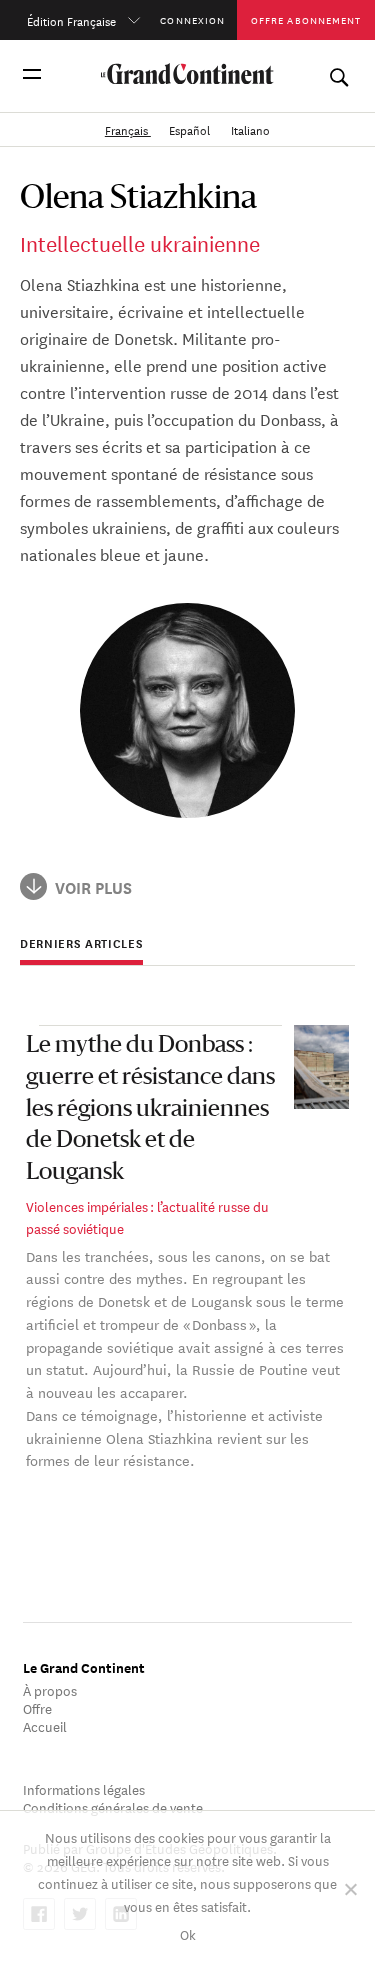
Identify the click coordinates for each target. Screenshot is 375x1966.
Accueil (45, 1725)
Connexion (192, 19)
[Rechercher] (338, 73)
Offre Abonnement (306, 19)
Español (191, 128)
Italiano (250, 128)
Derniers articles (81, 944)
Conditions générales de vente (113, 1806)
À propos (50, 1689)
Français (128, 128)
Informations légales (84, 1788)
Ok (188, 1933)
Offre (37, 1707)
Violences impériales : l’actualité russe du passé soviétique (147, 1217)
